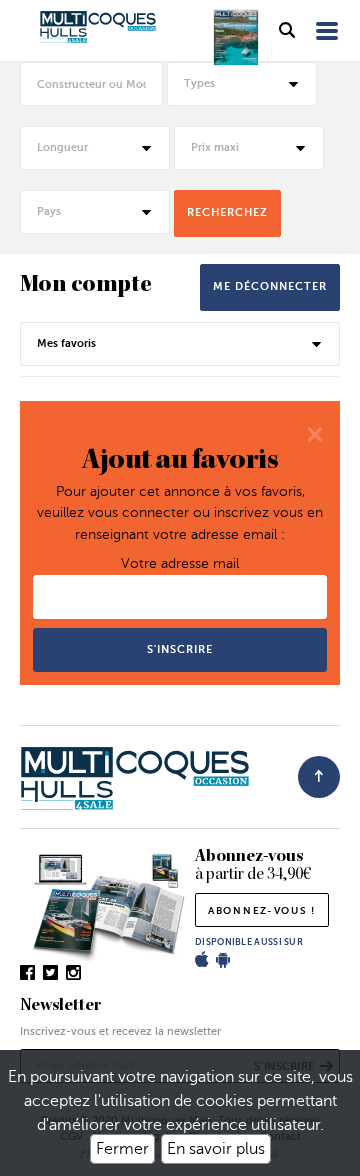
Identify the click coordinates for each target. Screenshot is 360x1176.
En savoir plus (216, 1149)
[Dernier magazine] (236, 37)
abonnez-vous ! (262, 910)
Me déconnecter (270, 286)
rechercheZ (227, 212)
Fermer (122, 1149)
